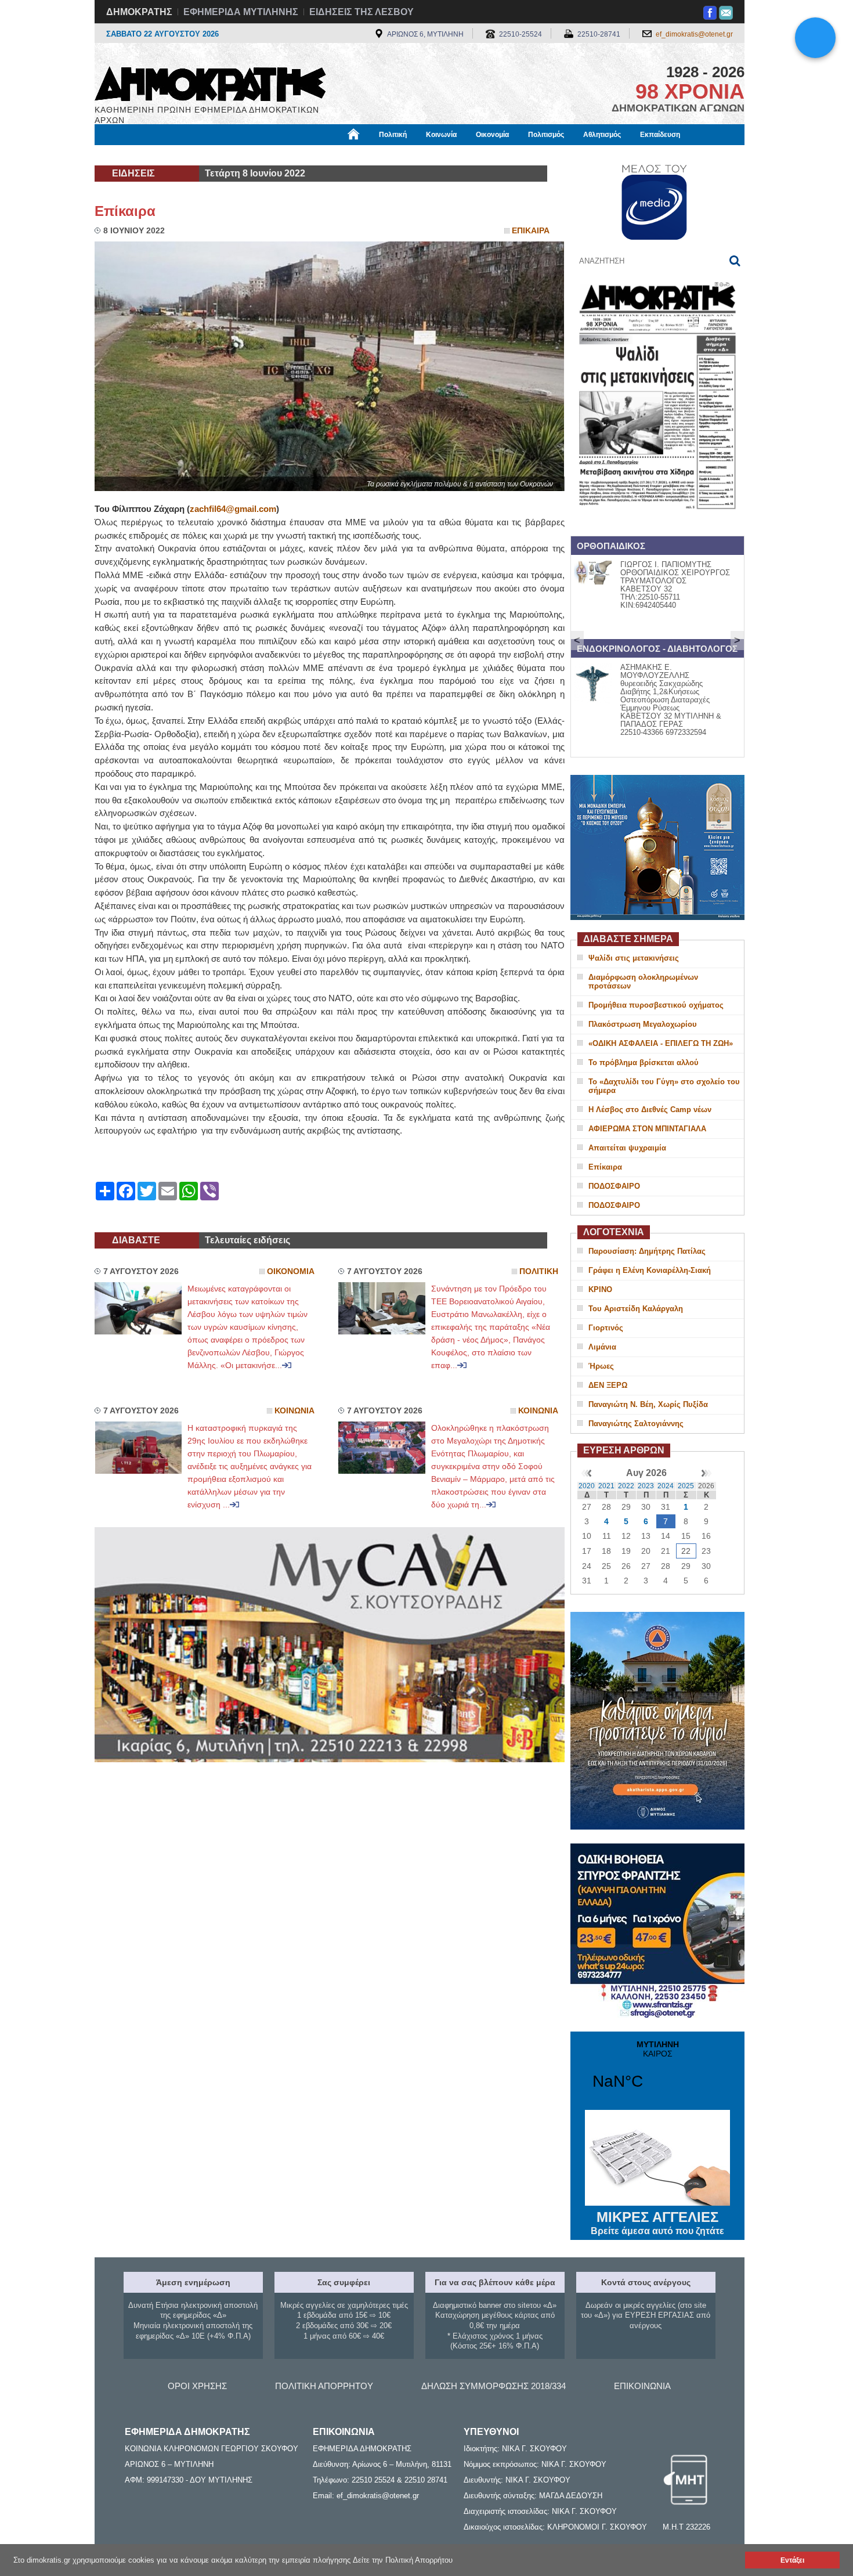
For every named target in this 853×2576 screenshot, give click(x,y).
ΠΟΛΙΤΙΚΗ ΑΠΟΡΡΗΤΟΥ (324, 2386)
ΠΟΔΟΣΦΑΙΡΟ (614, 1186)
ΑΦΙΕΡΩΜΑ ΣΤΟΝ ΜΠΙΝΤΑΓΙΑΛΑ (647, 1129)
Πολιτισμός (546, 135)
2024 (666, 1486)
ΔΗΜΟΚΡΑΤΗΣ (139, 12)
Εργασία (187, 155)
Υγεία (289, 155)
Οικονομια (291, 1271)
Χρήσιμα (331, 155)
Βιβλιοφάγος (240, 155)
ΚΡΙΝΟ (600, 1289)
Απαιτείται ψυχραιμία (627, 1148)
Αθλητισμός (602, 135)
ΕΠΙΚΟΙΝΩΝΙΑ (642, 2386)
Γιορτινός (606, 1328)
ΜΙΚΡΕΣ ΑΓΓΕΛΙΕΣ (657, 2223)
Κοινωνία (441, 135)
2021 (606, 1486)
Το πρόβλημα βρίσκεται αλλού (644, 1062)
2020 (587, 1486)
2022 (626, 1486)
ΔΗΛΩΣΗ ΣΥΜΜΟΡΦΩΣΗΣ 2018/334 (494, 2386)
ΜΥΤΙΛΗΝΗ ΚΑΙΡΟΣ (657, 2072)
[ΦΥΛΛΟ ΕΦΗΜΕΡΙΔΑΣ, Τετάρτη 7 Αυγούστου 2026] (657, 524)
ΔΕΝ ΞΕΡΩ (608, 1385)
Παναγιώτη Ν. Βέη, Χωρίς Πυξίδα (648, 1404)
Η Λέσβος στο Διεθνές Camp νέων (650, 1110)
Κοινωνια (294, 1411)
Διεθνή (375, 155)
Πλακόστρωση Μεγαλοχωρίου (643, 1024)
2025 (686, 1486)
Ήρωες (601, 1366)
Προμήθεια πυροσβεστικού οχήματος (656, 1005)
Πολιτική (393, 135)
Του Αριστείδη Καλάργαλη (636, 1309)
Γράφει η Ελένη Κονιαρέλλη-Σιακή (650, 1270)
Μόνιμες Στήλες (129, 155)
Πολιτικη (539, 1271)
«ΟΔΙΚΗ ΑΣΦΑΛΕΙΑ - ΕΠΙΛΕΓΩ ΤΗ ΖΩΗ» (661, 1043)
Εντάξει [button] (792, 2560)
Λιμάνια (602, 1347)
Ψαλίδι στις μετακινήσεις (634, 958)
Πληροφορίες (427, 155)
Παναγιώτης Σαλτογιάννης (636, 1424)
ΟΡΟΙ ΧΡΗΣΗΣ (197, 2386)
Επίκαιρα (125, 211)
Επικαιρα (531, 231)
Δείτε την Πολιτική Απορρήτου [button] (403, 2560)
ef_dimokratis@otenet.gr (694, 34)
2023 (646, 1486)
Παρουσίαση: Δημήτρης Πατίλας (647, 1251)
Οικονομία (492, 135)
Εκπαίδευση (660, 135)
